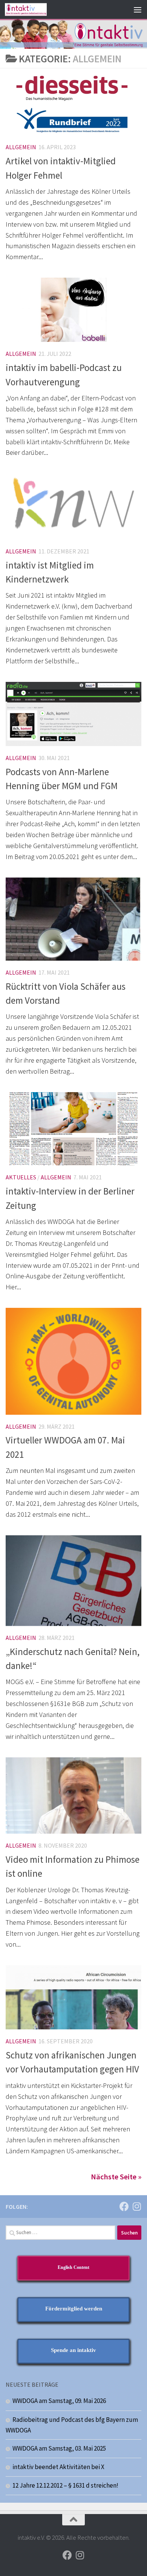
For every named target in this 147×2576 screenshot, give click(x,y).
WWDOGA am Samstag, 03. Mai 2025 (59, 2448)
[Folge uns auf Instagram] (137, 2206)
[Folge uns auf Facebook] (124, 2206)
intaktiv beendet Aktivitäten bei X (58, 2467)
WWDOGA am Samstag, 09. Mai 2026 (59, 2401)
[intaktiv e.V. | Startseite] (33, 9)
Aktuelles (21, 1177)
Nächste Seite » (116, 2177)
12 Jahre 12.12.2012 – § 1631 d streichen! (65, 2485)
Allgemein (21, 147)
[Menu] (138, 9)
